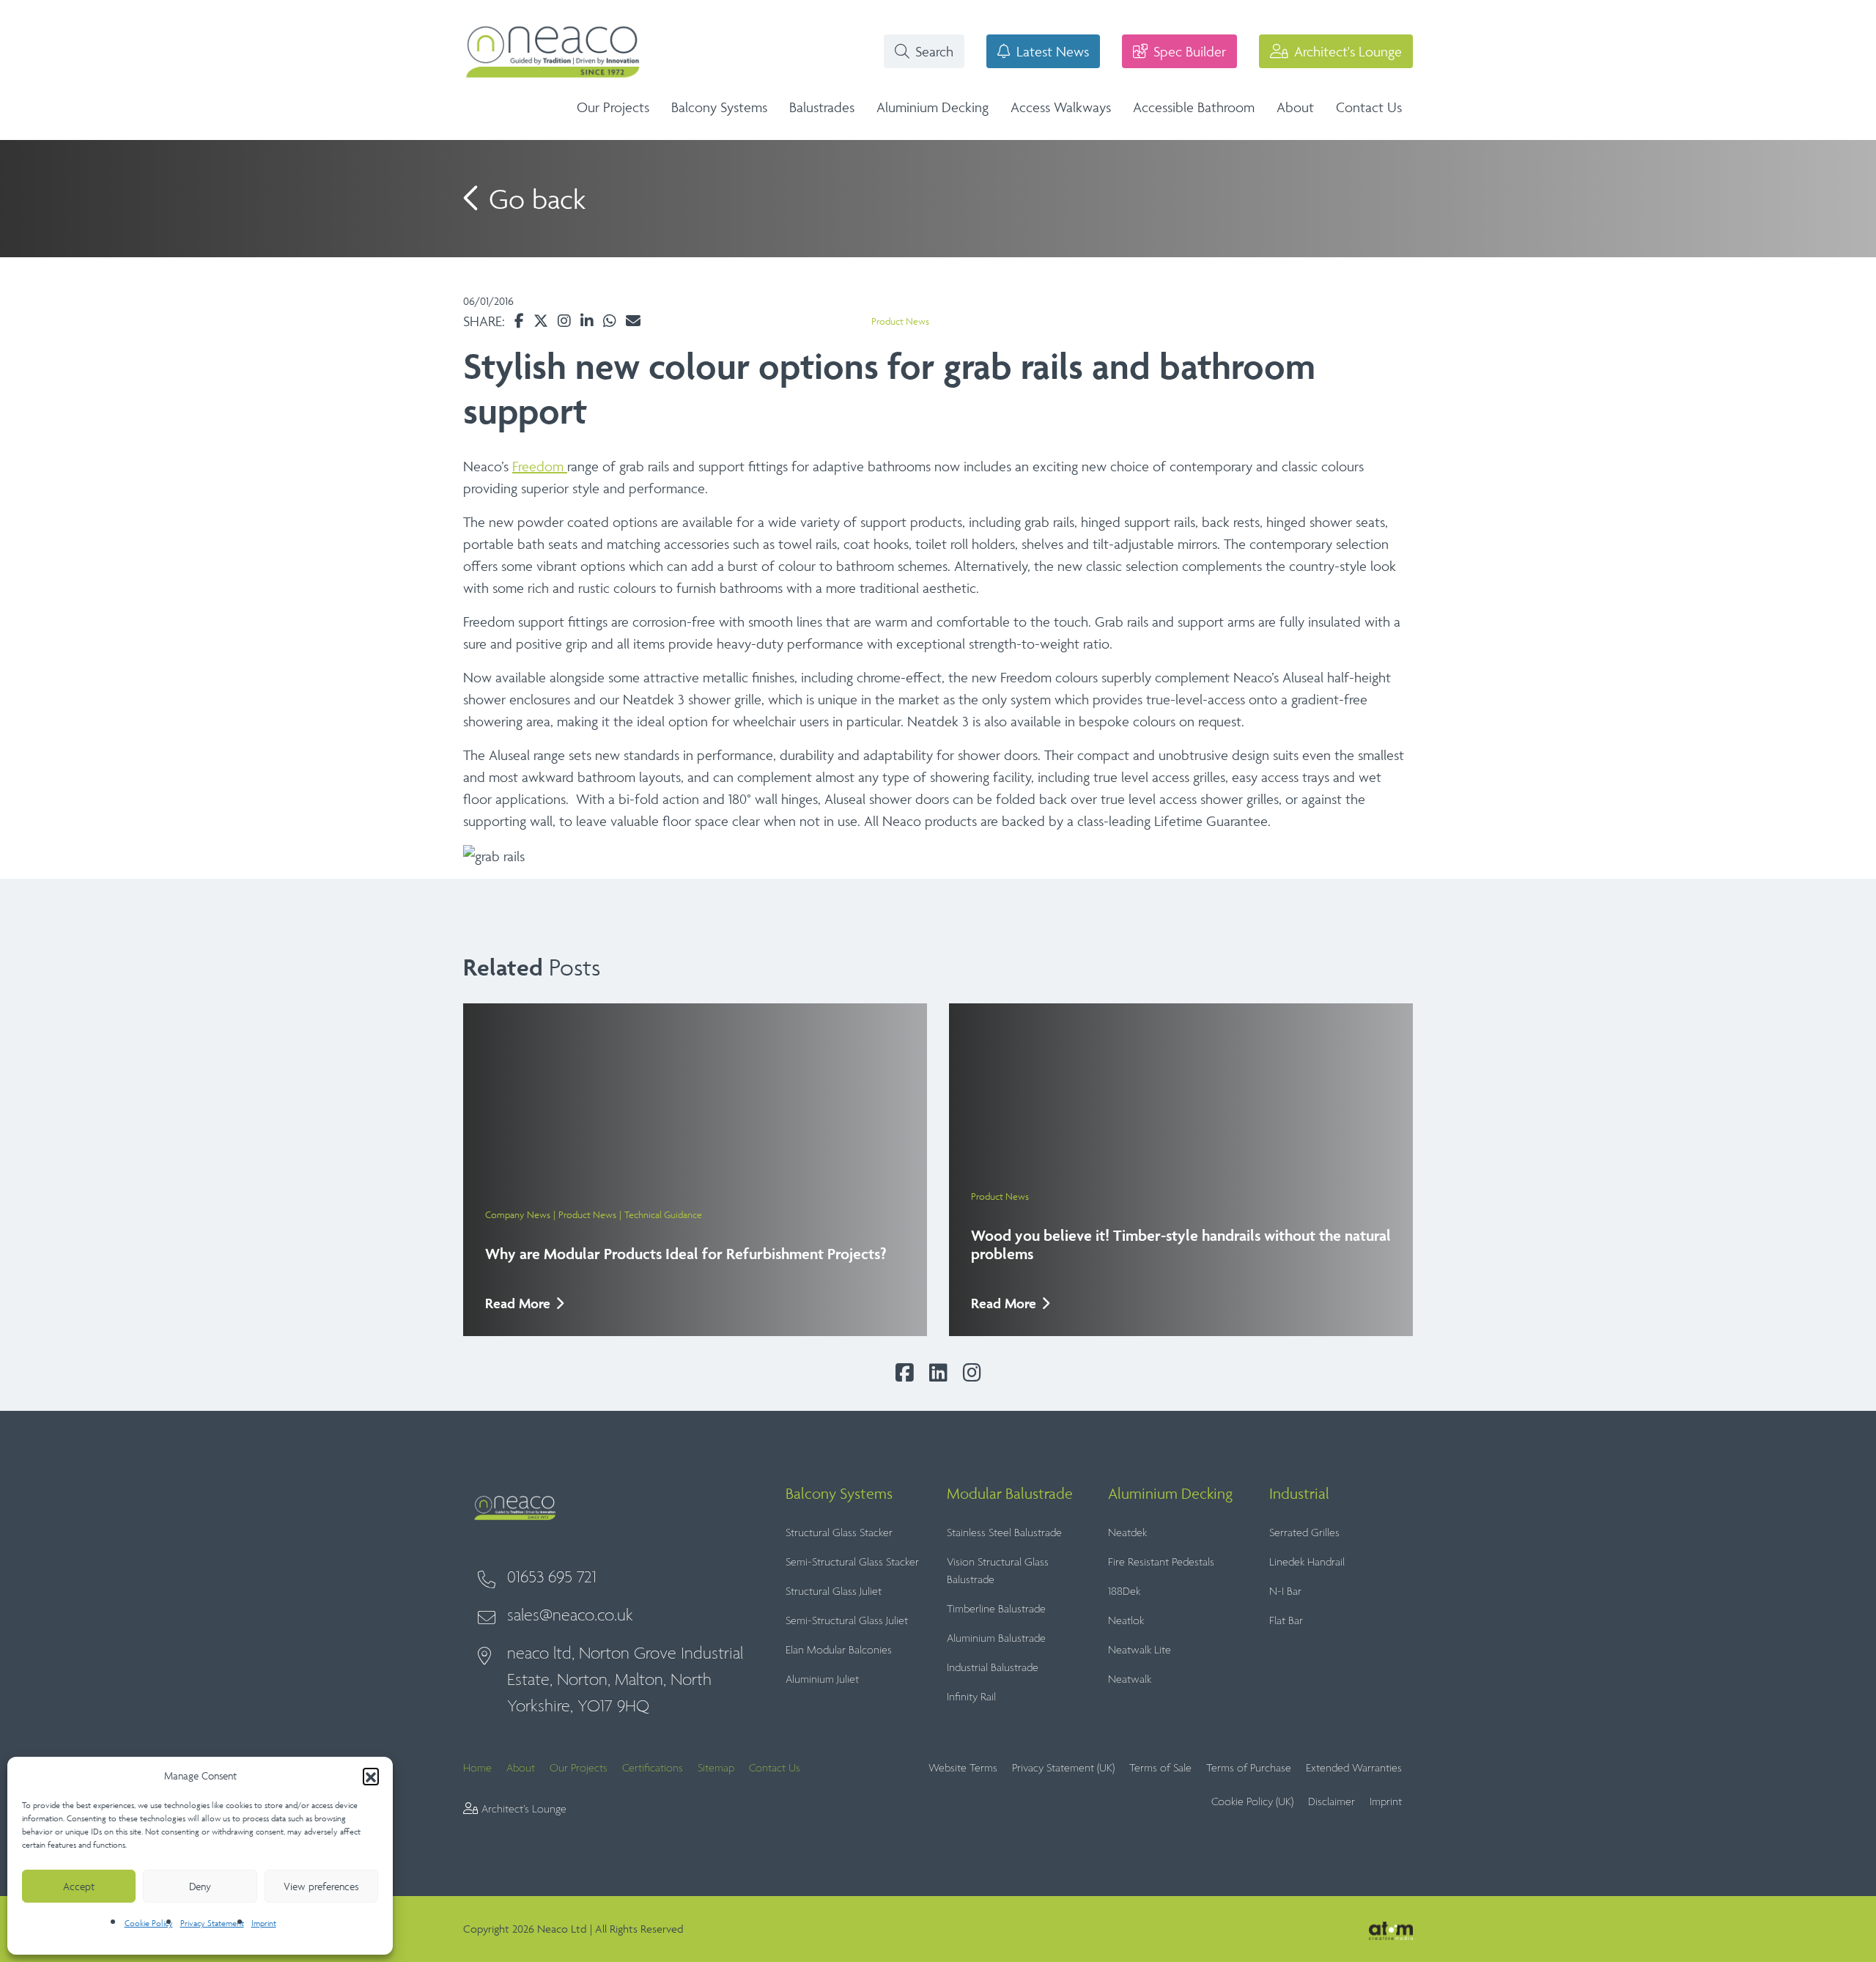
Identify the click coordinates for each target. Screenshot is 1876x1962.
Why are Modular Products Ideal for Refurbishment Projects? (686, 1254)
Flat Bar (1286, 1621)
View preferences (321, 1886)
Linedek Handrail (1307, 1562)
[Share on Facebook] (519, 321)
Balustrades (822, 107)
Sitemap (716, 1768)
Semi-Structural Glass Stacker (852, 1562)
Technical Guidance (663, 1215)
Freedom (540, 466)
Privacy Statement (212, 1923)
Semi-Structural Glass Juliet (847, 1621)
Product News (900, 321)
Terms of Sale (1160, 1768)
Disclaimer (1332, 1802)
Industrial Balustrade (993, 1668)
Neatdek (1127, 1533)
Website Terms (963, 1768)
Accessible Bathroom (1194, 107)
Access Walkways (1061, 107)
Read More (518, 1303)
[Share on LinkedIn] (587, 321)
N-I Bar (1285, 1592)
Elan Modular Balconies (839, 1650)
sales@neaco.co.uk (570, 1616)
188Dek (1124, 1592)
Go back (533, 199)
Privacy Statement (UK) (1063, 1768)
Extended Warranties (1354, 1768)
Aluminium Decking (933, 107)
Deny (200, 1886)
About (1295, 107)
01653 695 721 (552, 1578)
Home (477, 1768)
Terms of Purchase (1249, 1768)
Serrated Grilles (1304, 1533)
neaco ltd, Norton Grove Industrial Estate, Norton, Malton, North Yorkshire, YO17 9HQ (625, 1680)
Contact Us (1369, 107)
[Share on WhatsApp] (610, 321)
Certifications (653, 1768)
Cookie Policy (149, 1923)
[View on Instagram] (564, 321)
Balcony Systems (719, 107)
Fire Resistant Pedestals (1161, 1562)
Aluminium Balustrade (996, 1638)
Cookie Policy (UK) (1252, 1802)
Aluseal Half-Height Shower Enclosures (1261, 102)
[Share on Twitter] (541, 321)
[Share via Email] (633, 321)
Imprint (264, 1923)
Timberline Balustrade (996, 1609)
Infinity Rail (971, 1697)
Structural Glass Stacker (839, 1533)
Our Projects (613, 107)
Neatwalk (1130, 1679)
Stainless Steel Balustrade (1004, 1533)
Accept (79, 1886)
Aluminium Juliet (822, 1679)
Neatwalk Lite (1140, 1650)
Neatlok (1126, 1621)
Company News (518, 1215)
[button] (371, 1776)
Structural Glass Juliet (834, 1592)
